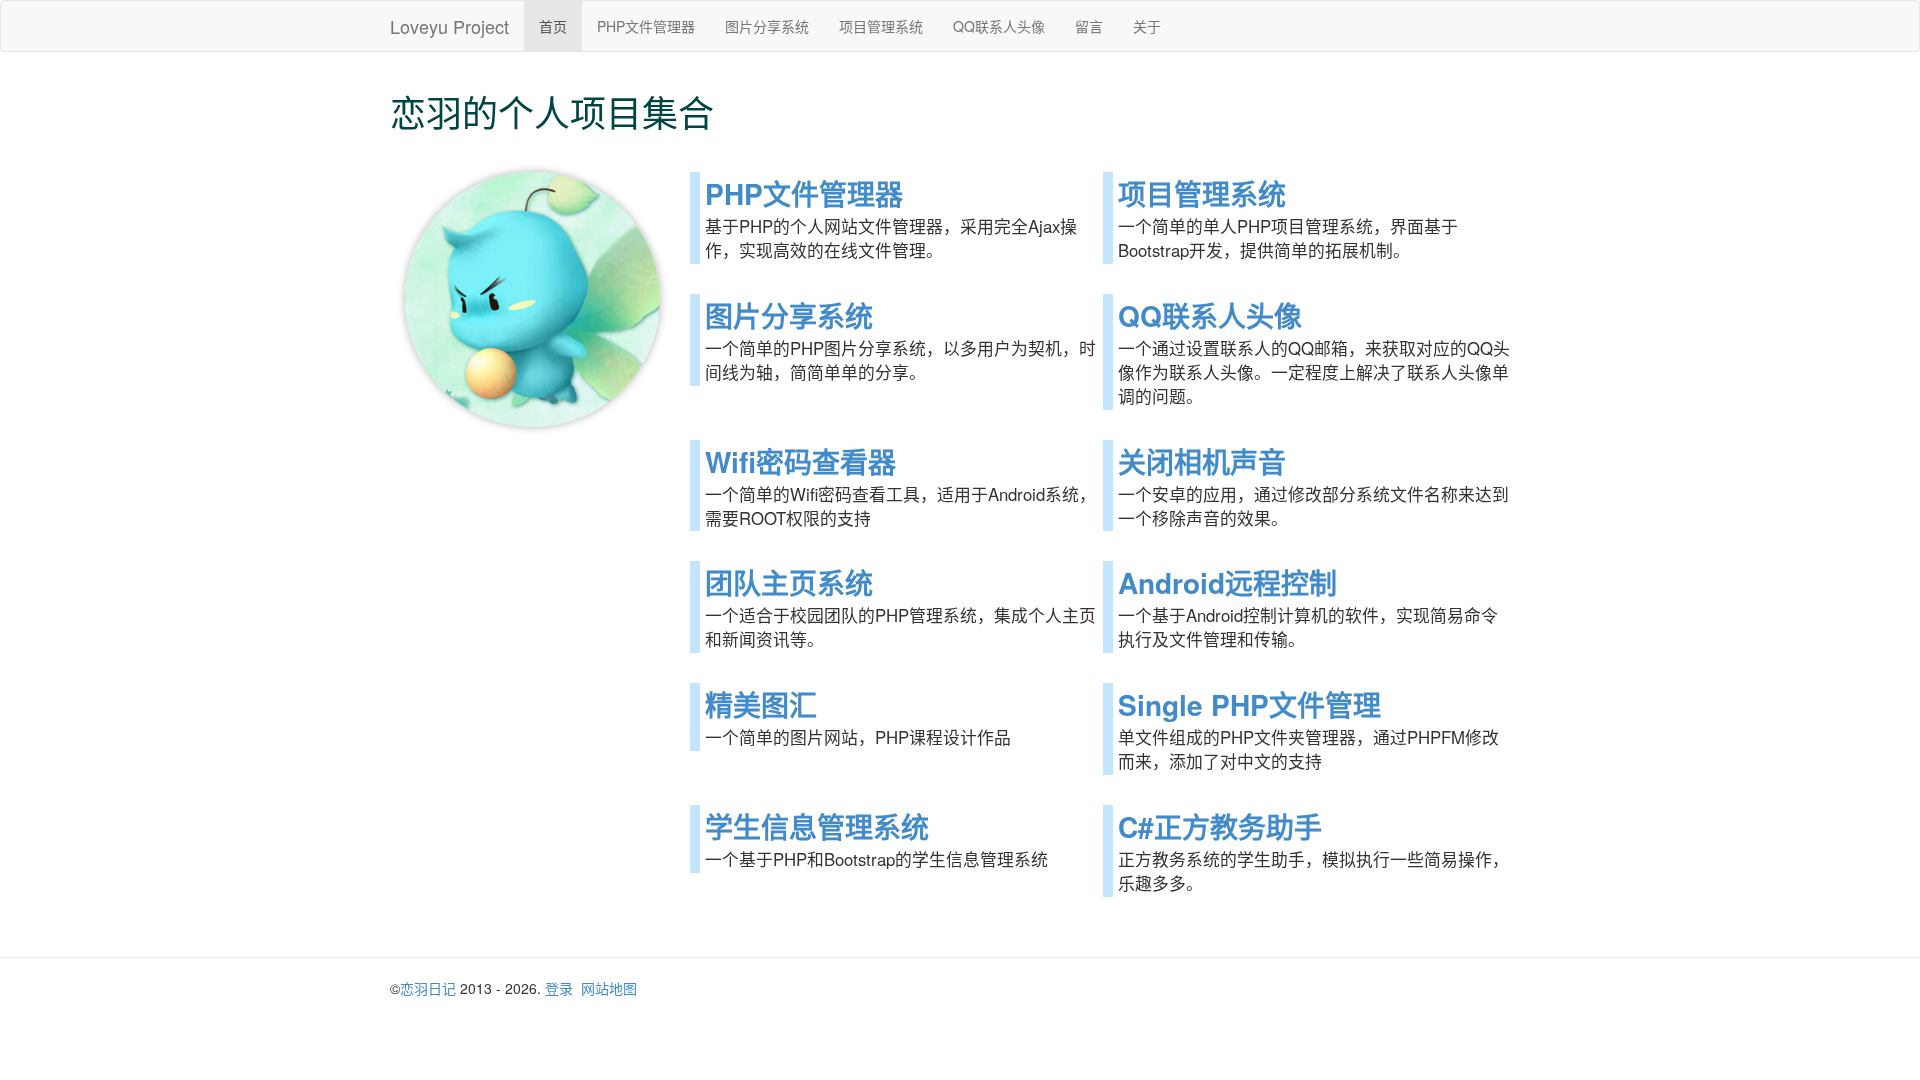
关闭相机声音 (1202, 461)
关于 (1147, 26)
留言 (1089, 26)
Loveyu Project (449, 26)
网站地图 (609, 988)
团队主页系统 (789, 582)
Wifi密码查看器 (800, 461)
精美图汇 (761, 704)
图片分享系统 (767, 26)
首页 (553, 26)
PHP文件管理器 (646, 26)
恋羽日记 (428, 988)
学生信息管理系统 (817, 826)
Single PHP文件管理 (1249, 704)
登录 (559, 988)
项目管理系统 (881, 26)
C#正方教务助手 (1220, 826)
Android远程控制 (1227, 582)
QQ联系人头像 (999, 26)
